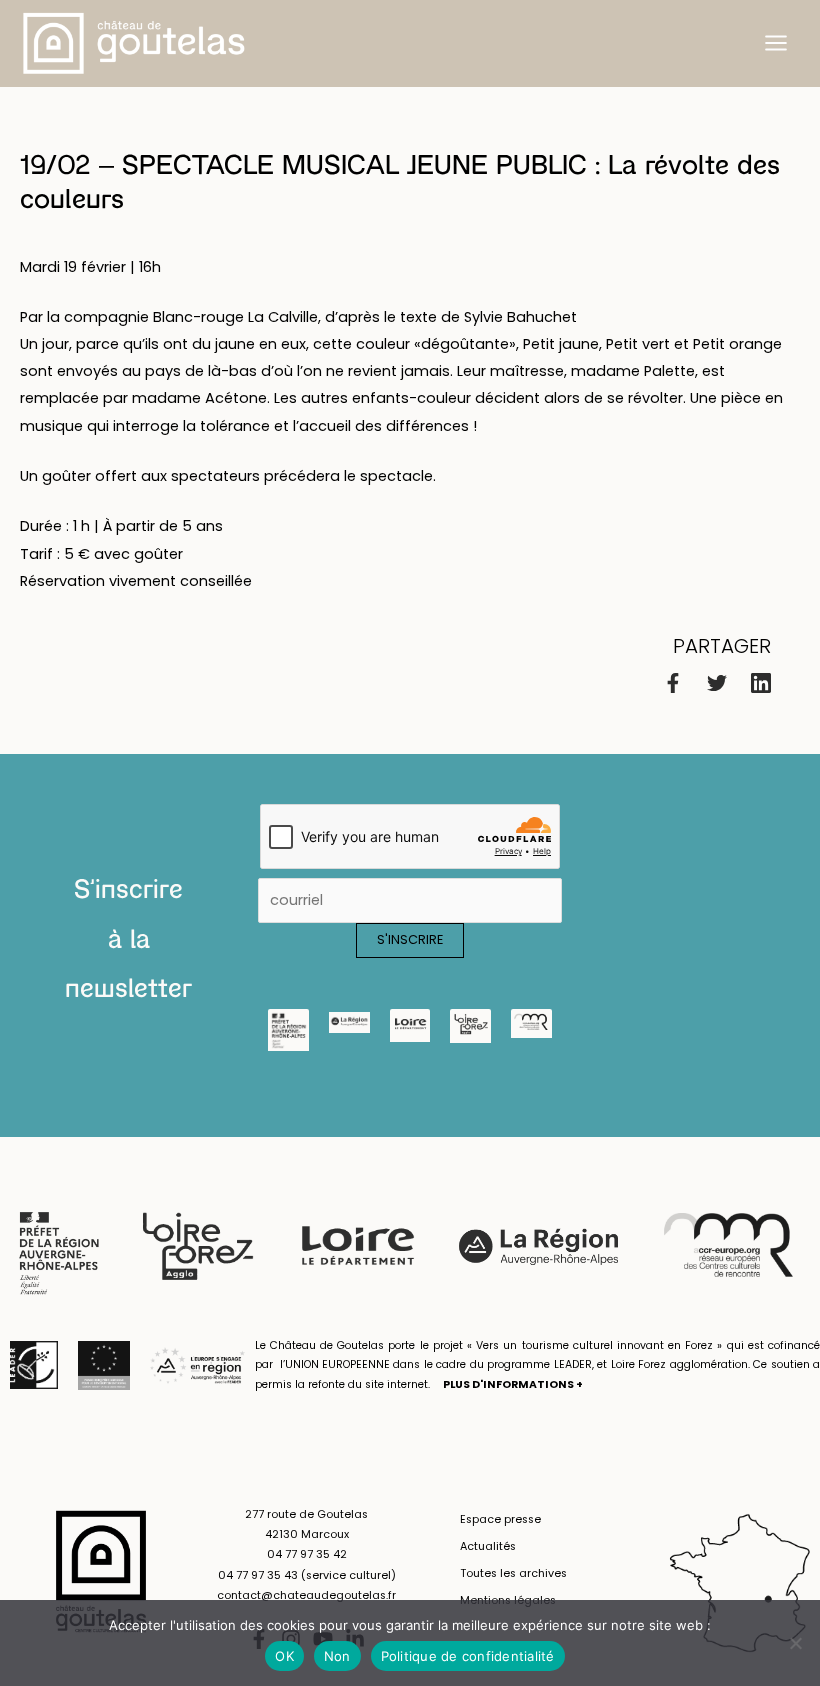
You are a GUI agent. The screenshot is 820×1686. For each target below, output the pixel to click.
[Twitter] (717, 682)
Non (337, 1656)
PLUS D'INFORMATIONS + (513, 1384)
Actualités (488, 1546)
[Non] (795, 1643)
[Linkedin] (761, 682)
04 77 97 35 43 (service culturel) (307, 1575)
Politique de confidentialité (468, 1656)
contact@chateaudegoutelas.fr (306, 1595)
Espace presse (500, 1519)
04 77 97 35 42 (307, 1554)
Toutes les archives (513, 1573)
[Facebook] (673, 682)
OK (284, 1656)
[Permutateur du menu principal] (776, 43)
